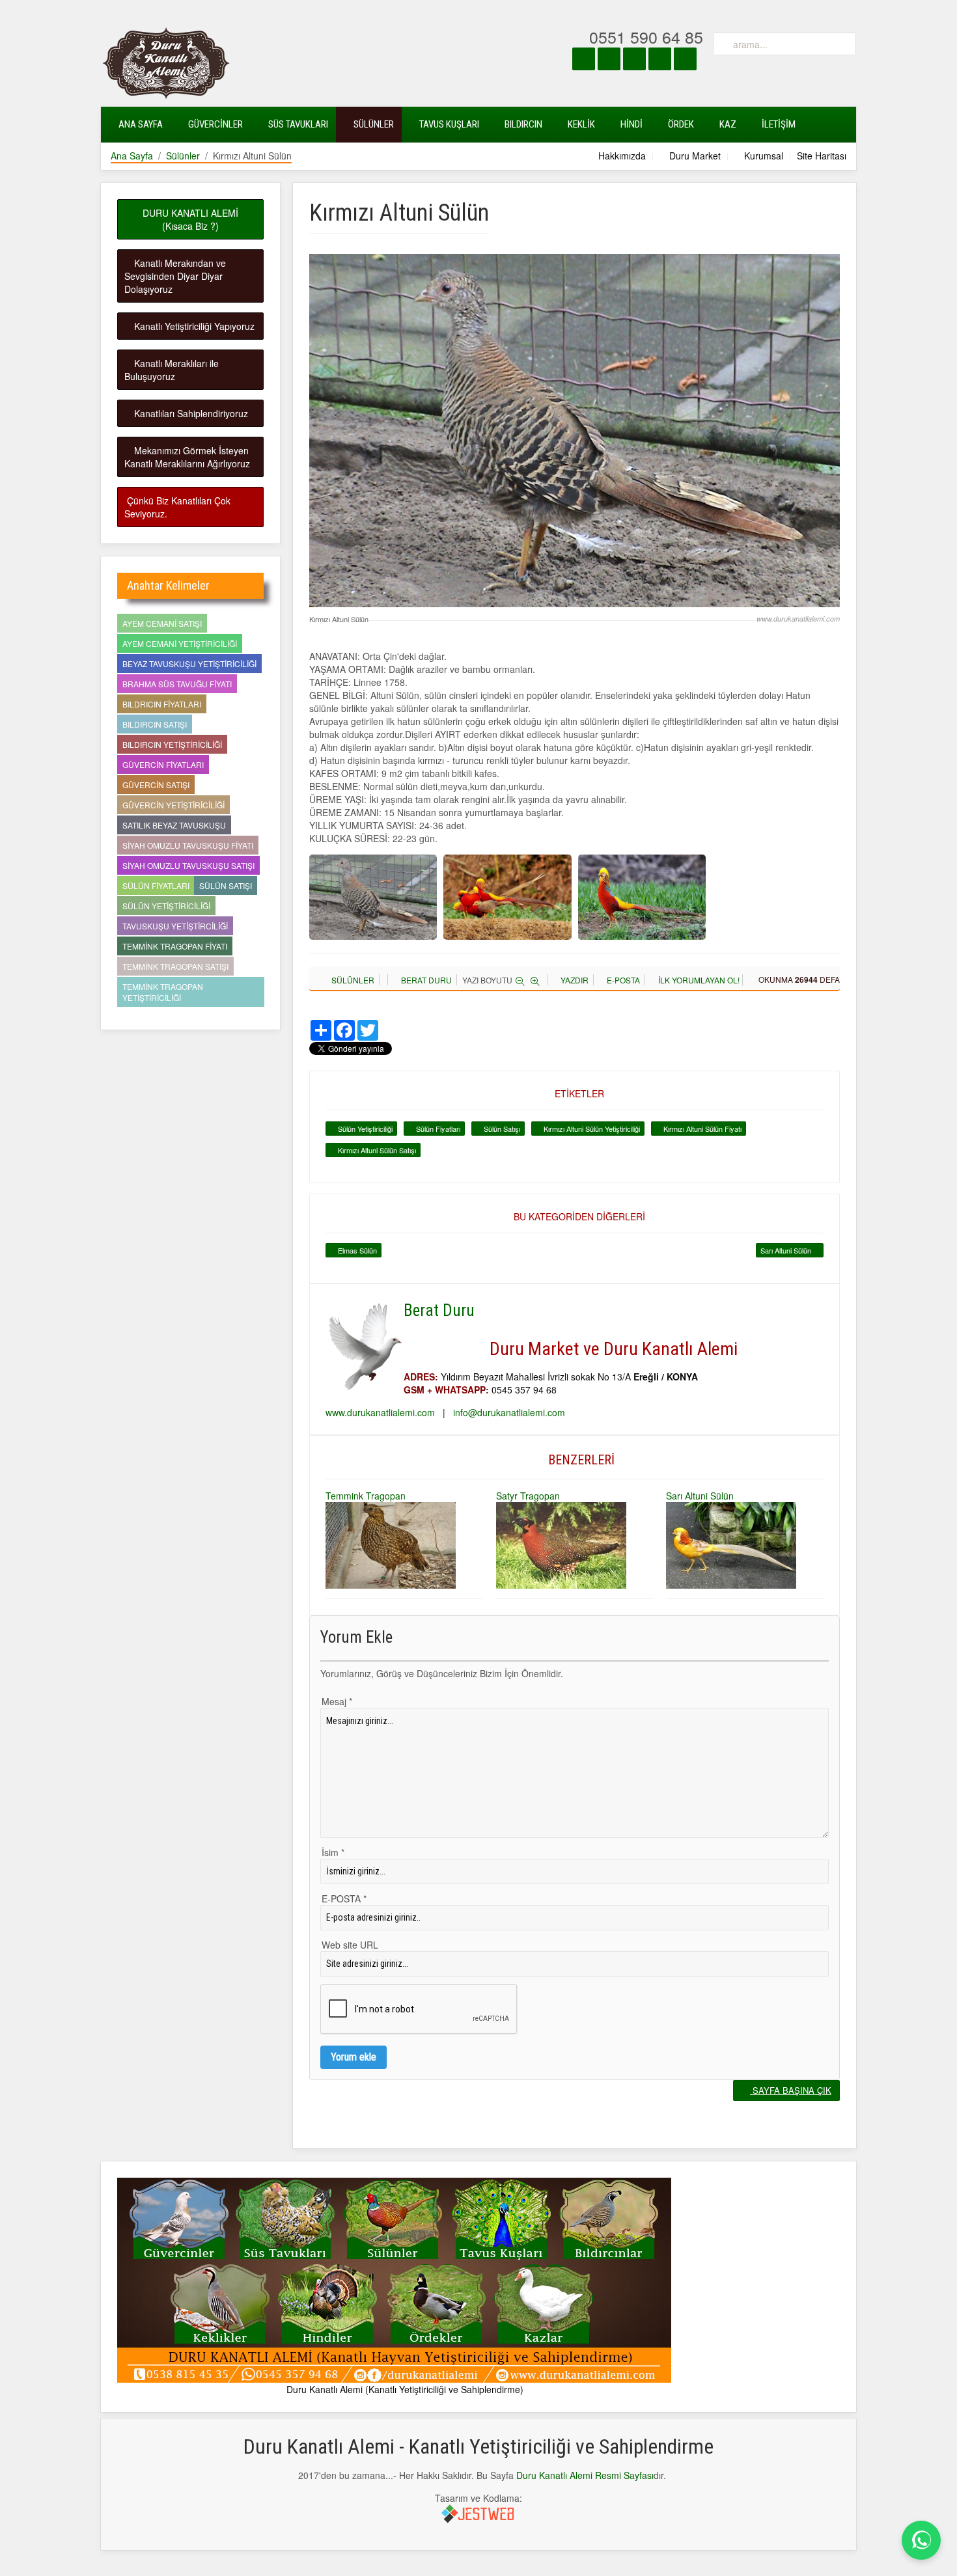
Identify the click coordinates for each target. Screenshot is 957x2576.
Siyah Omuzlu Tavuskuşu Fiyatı (188, 845)
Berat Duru (425, 980)
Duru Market (694, 156)
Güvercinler (215, 124)
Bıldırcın (522, 124)
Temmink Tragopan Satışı (175, 966)
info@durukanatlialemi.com (509, 1412)
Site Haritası (822, 156)
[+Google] (685, 59)
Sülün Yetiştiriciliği (364, 1129)
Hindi (631, 124)
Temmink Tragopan (366, 1496)
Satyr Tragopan (528, 1496)
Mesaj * (337, 1701)
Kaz (727, 124)
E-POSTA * (344, 1898)
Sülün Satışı (501, 1129)
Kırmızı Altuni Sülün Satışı (376, 1150)
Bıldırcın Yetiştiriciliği (172, 744)
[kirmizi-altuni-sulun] (373, 897)
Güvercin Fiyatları (163, 764)
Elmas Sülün (356, 1250)
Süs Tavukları (297, 124)
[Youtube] (660, 59)
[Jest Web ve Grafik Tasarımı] (479, 2513)
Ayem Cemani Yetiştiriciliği (180, 643)
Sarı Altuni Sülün (787, 1250)
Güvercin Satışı (156, 785)
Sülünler (373, 124)
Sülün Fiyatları (437, 1129)
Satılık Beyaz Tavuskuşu (174, 825)
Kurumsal (762, 156)
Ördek (680, 124)
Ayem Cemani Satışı (162, 623)
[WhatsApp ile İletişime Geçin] (921, 2540)
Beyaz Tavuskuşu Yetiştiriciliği (189, 664)
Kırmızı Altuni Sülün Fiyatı (701, 1129)
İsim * (333, 1852)
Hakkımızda (621, 156)
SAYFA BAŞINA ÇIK (791, 2090)
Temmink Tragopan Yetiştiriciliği (163, 992)
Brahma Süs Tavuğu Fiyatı (177, 684)
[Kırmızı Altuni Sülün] (575, 429)
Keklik (580, 124)
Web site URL (350, 1945)
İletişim (778, 124)
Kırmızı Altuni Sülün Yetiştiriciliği (591, 1129)
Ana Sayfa (140, 124)
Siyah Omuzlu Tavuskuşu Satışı (188, 865)
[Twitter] (634, 59)
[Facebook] (584, 59)
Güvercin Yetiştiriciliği (173, 805)
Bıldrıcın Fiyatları (162, 704)
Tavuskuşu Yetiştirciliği (175, 926)
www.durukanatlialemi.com (380, 1412)
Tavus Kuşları (448, 124)
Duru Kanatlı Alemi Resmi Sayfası (585, 2475)
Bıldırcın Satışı (155, 724)
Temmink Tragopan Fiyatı (175, 946)
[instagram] (609, 59)
